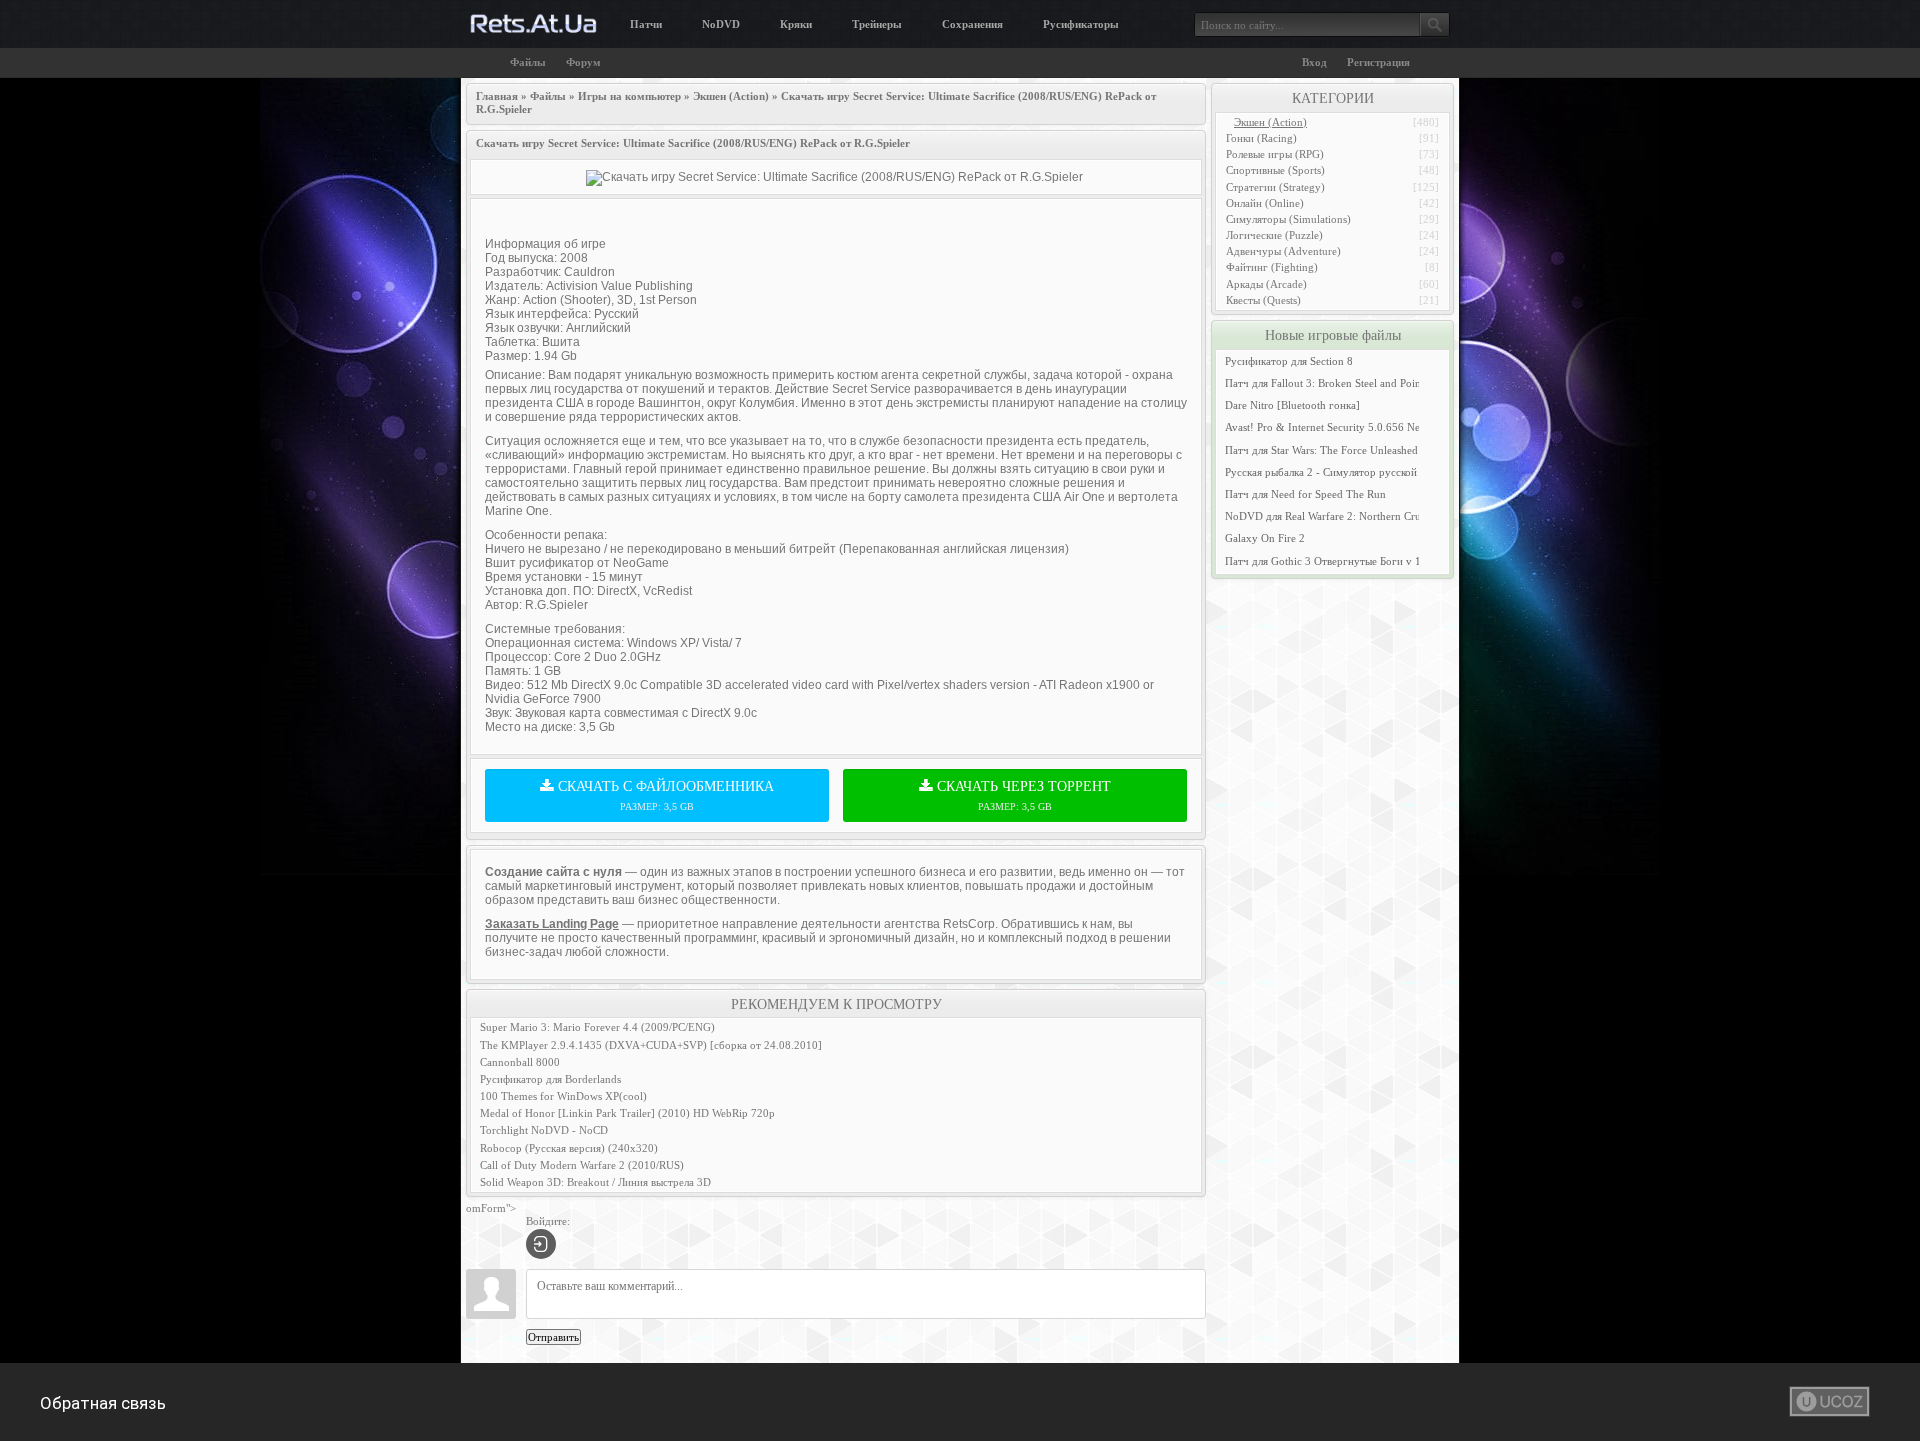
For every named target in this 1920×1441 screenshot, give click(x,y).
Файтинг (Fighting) (1272, 267)
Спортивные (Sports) (1275, 170)
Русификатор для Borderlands (550, 1079)
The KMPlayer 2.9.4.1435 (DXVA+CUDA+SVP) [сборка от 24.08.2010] (651, 1045)
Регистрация (1378, 62)
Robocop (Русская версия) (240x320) (569, 1148)
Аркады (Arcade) (1266, 284)
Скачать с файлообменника (664, 795)
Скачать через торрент (1022, 795)
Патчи (646, 24)
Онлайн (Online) (1265, 203)
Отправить (553, 1337)
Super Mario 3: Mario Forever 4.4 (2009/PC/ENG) (597, 1027)
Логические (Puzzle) (1274, 235)
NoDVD (721, 24)
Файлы (528, 62)
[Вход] (541, 1244)
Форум (583, 62)
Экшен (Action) (1270, 122)
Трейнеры (877, 24)
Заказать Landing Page (552, 924)
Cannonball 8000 (520, 1062)
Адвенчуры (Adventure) (1283, 251)
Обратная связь (103, 1403)
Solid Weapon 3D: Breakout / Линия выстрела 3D (595, 1182)
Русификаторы (1081, 24)
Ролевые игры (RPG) (1275, 154)
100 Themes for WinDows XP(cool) (563, 1096)
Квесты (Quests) (1263, 300)
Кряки (796, 24)
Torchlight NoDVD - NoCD (544, 1130)
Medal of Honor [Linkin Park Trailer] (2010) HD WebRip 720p (627, 1113)
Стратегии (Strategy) (1275, 187)
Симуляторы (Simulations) (1288, 219)
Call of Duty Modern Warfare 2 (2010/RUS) (582, 1165)
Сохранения (972, 24)
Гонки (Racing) (1261, 138)
